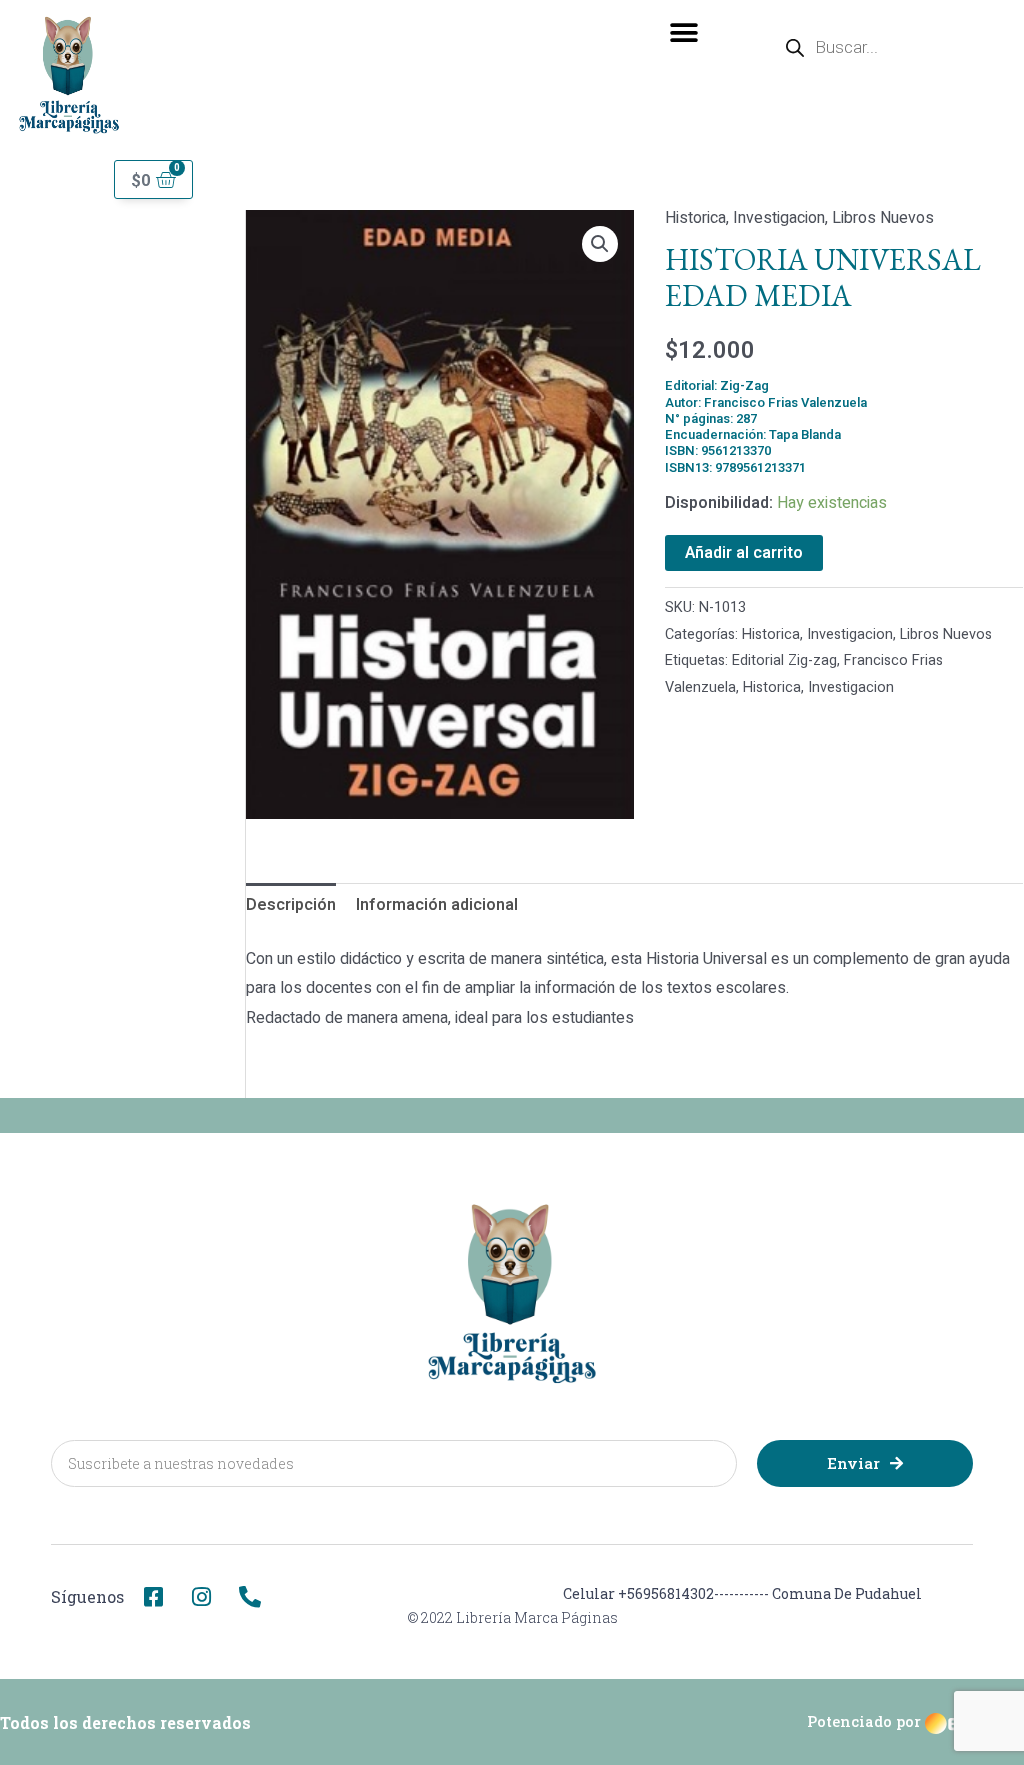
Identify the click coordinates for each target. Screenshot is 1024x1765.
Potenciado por (864, 1721)
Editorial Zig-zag (784, 660)
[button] (684, 32)
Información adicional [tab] (437, 905)
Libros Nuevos (883, 218)
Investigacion (779, 218)
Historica (695, 218)
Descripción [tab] (291, 905)
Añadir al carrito (744, 553)
